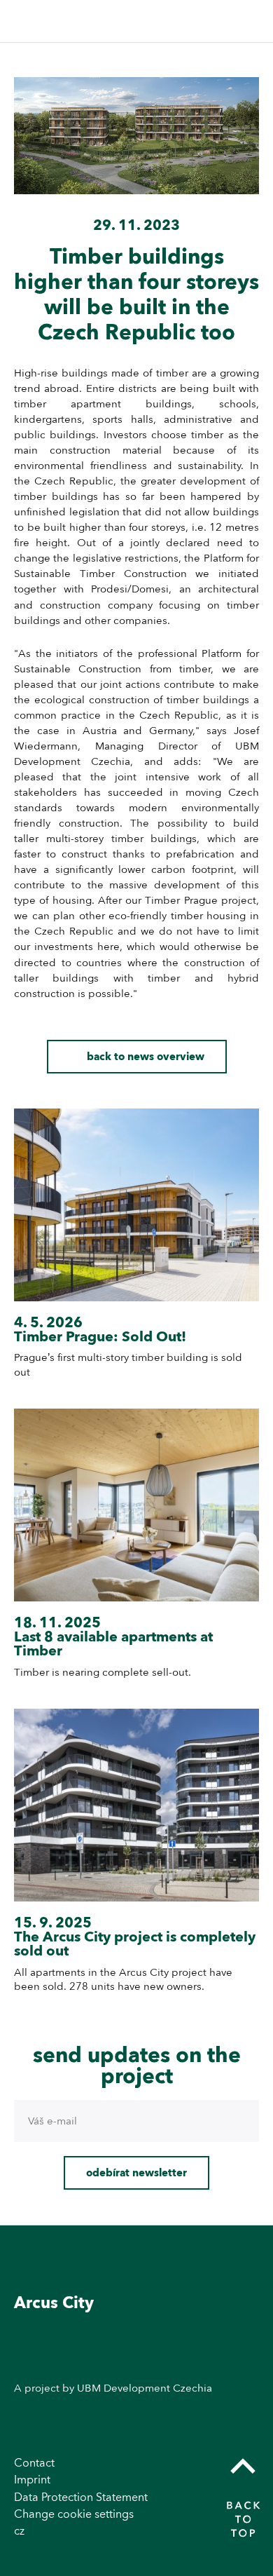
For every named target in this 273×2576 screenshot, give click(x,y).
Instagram (246, 2354)
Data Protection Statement (81, 2497)
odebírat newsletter (136, 2173)
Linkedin (246, 2385)
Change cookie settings (74, 2514)
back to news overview (146, 1057)
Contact (34, 2463)
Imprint (32, 2480)
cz (19, 2531)
